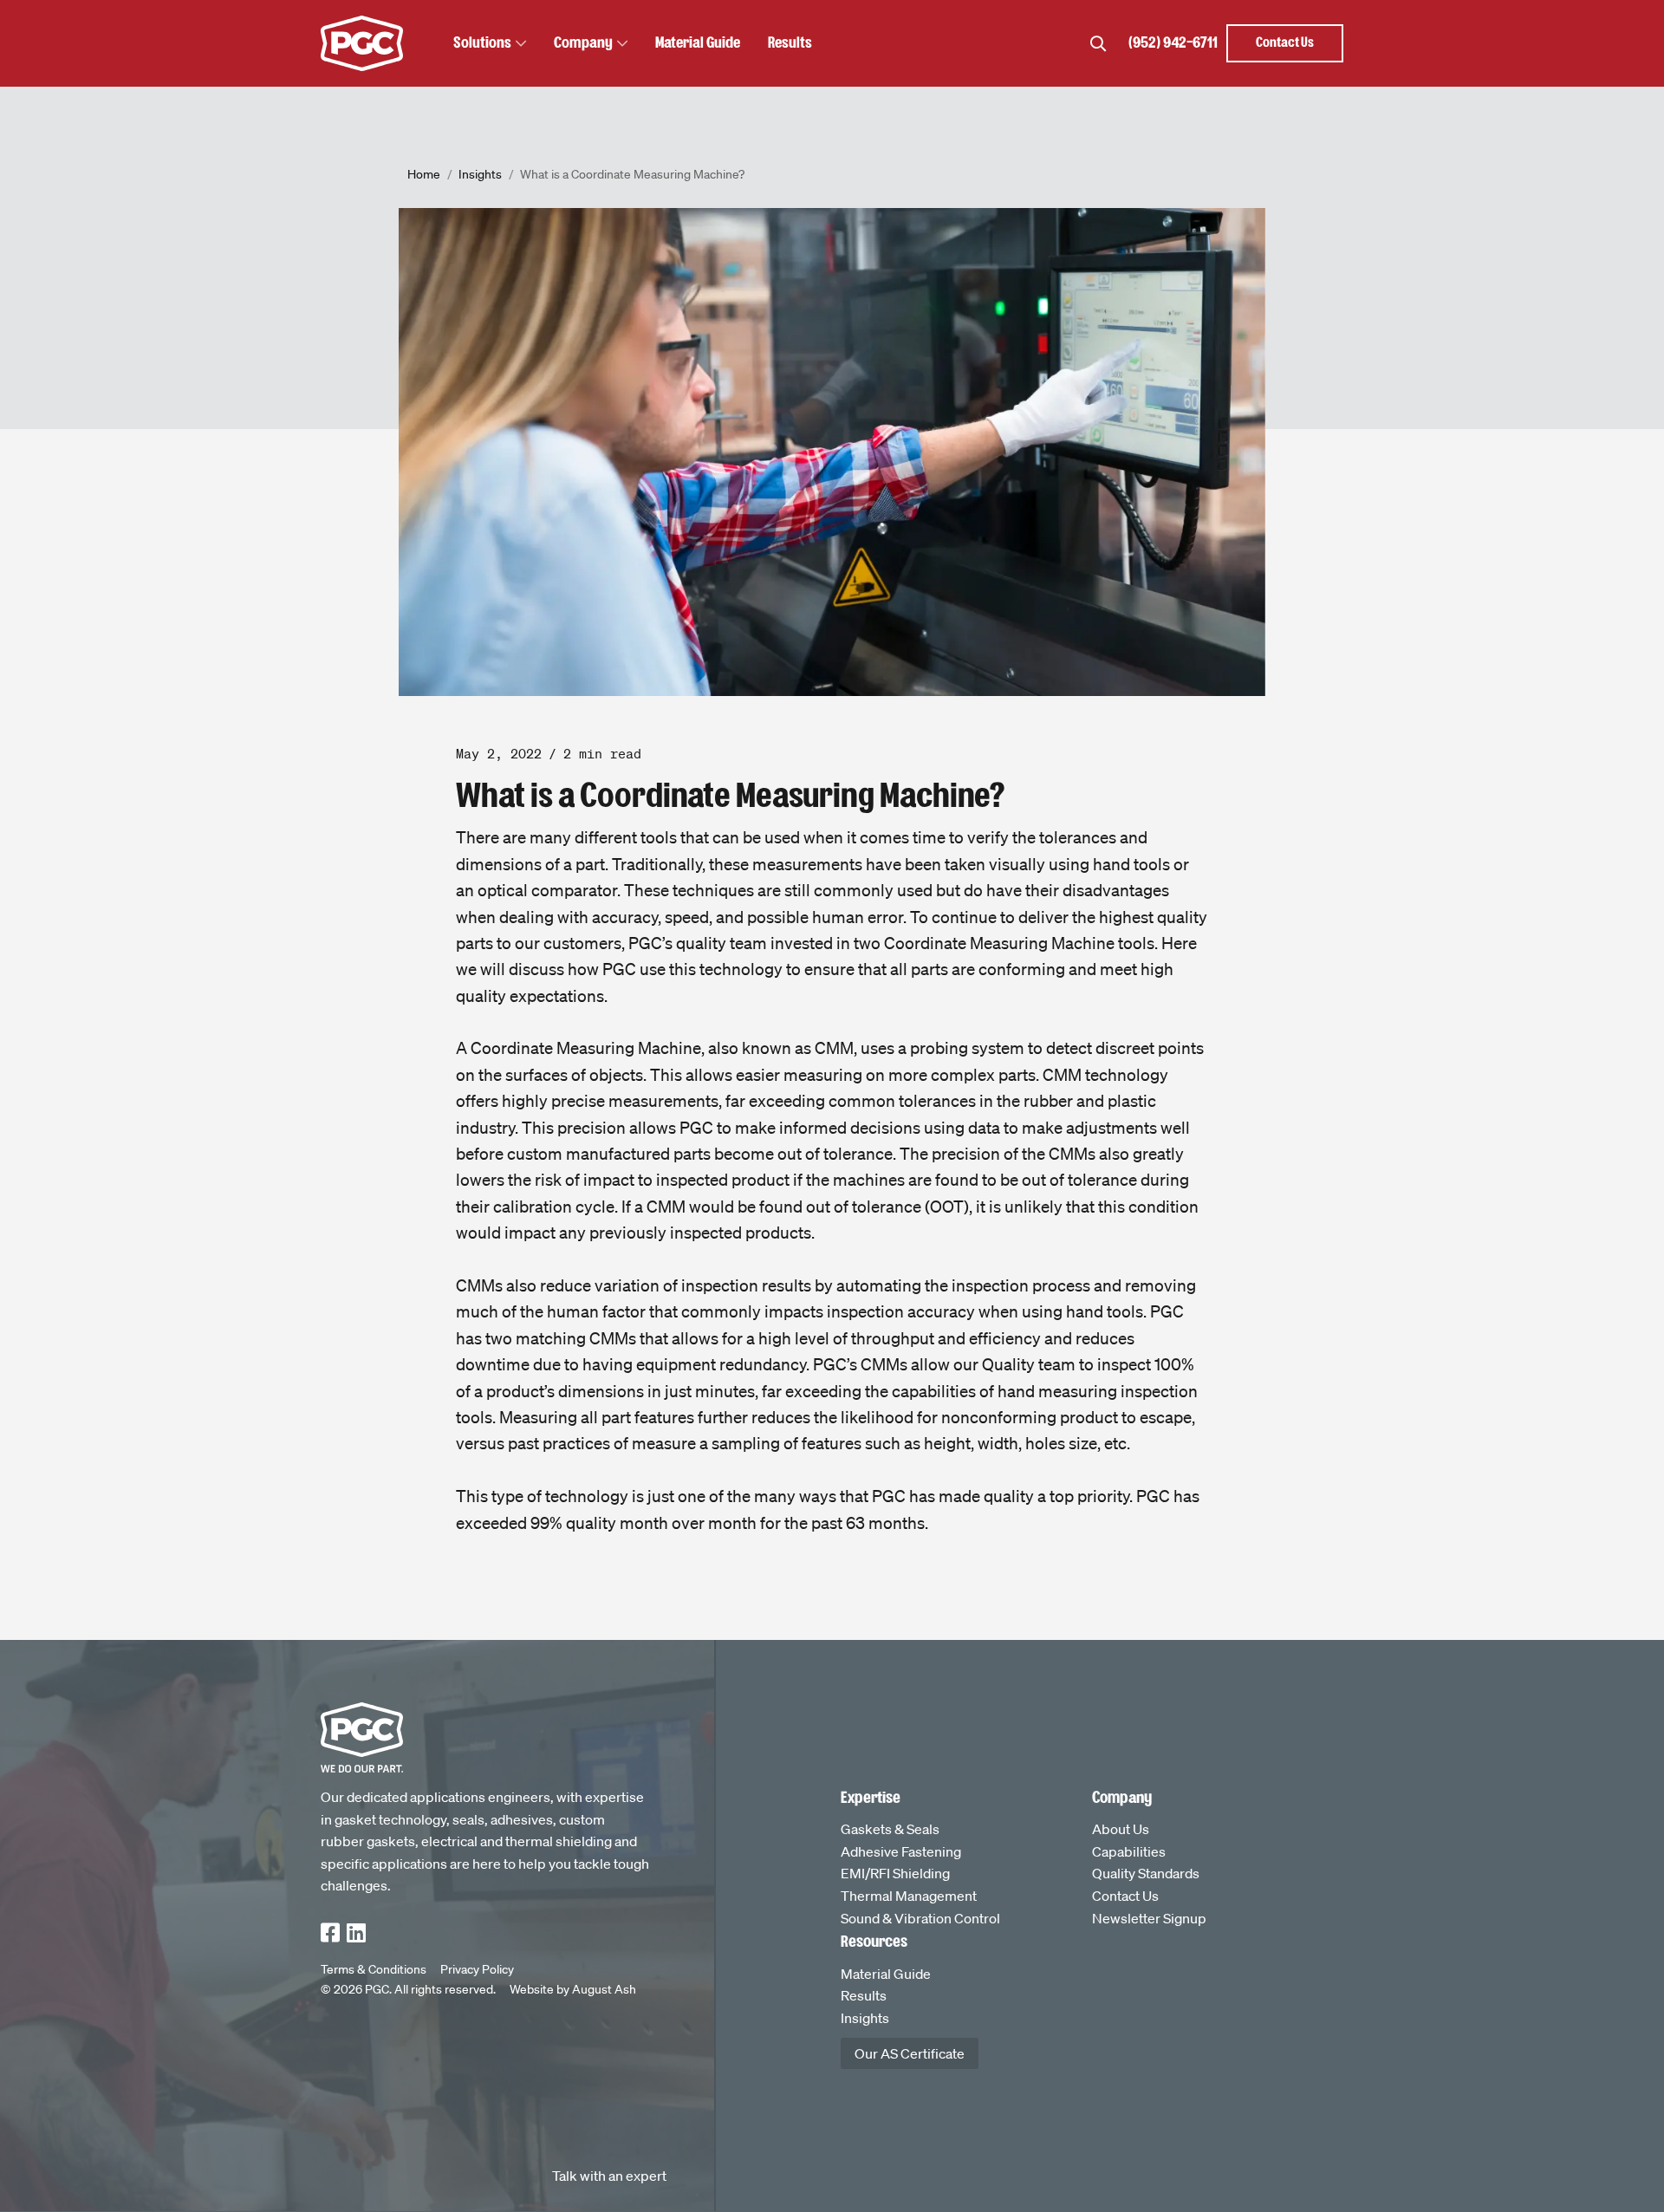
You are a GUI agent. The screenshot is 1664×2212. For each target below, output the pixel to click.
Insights (480, 174)
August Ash (604, 1989)
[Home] (362, 43)
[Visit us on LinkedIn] (356, 1935)
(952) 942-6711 (1173, 43)
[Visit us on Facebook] (330, 1935)
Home (424, 174)
